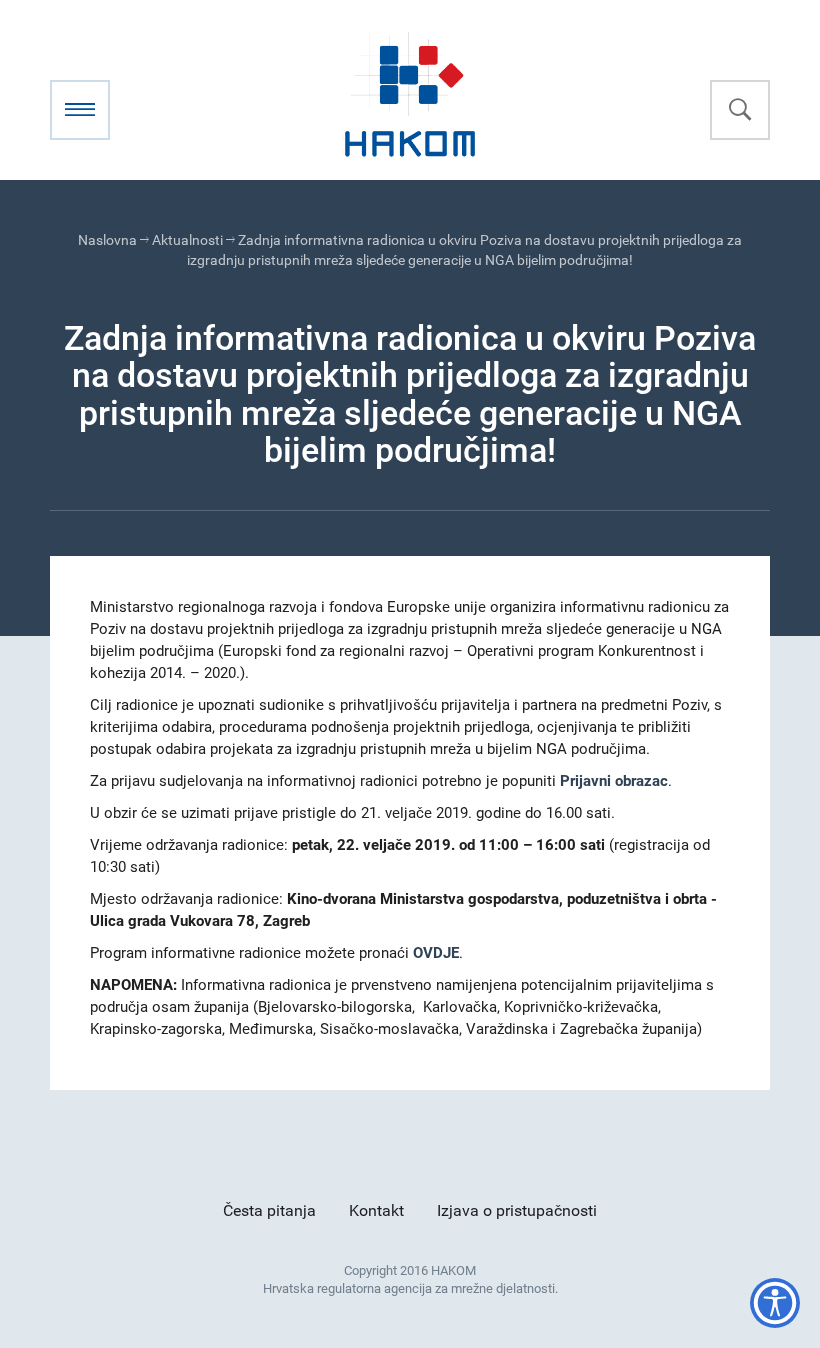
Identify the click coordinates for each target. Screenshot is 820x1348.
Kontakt (376, 1210)
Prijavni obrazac (614, 781)
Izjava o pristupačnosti (517, 1210)
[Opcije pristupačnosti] (775, 1303)
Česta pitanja (269, 1210)
